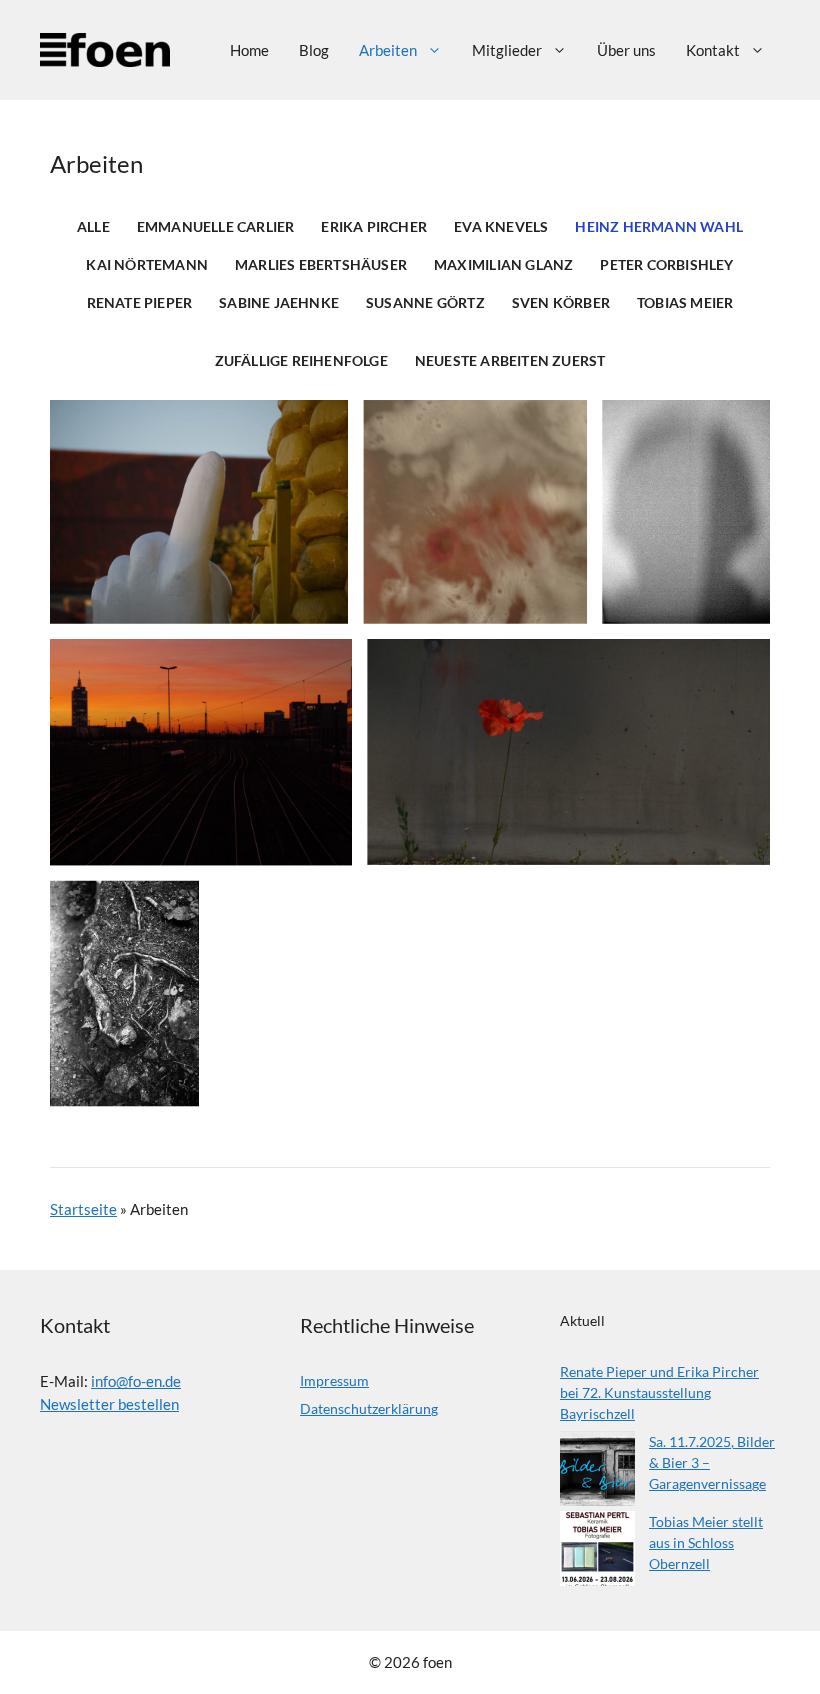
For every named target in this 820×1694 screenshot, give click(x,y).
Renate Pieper (140, 303)
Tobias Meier (685, 303)
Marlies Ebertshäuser (321, 265)
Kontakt (713, 50)
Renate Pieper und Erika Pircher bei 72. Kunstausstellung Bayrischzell (659, 1392)
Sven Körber (561, 303)
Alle (93, 227)
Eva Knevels (501, 227)
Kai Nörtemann (147, 265)
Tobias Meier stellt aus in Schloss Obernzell (706, 1542)
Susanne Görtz (425, 303)
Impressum (334, 1380)
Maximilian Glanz (503, 265)
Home (249, 50)
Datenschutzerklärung (369, 1408)
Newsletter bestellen (109, 1404)
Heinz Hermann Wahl (659, 227)
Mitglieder (507, 50)
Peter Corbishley (666, 265)
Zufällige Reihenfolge (301, 361)
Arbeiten (388, 50)
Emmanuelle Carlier (216, 227)
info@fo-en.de (136, 1381)
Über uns (626, 50)
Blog (314, 50)
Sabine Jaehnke (279, 303)
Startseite (83, 1209)
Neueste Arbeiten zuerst (510, 361)
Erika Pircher (374, 227)
